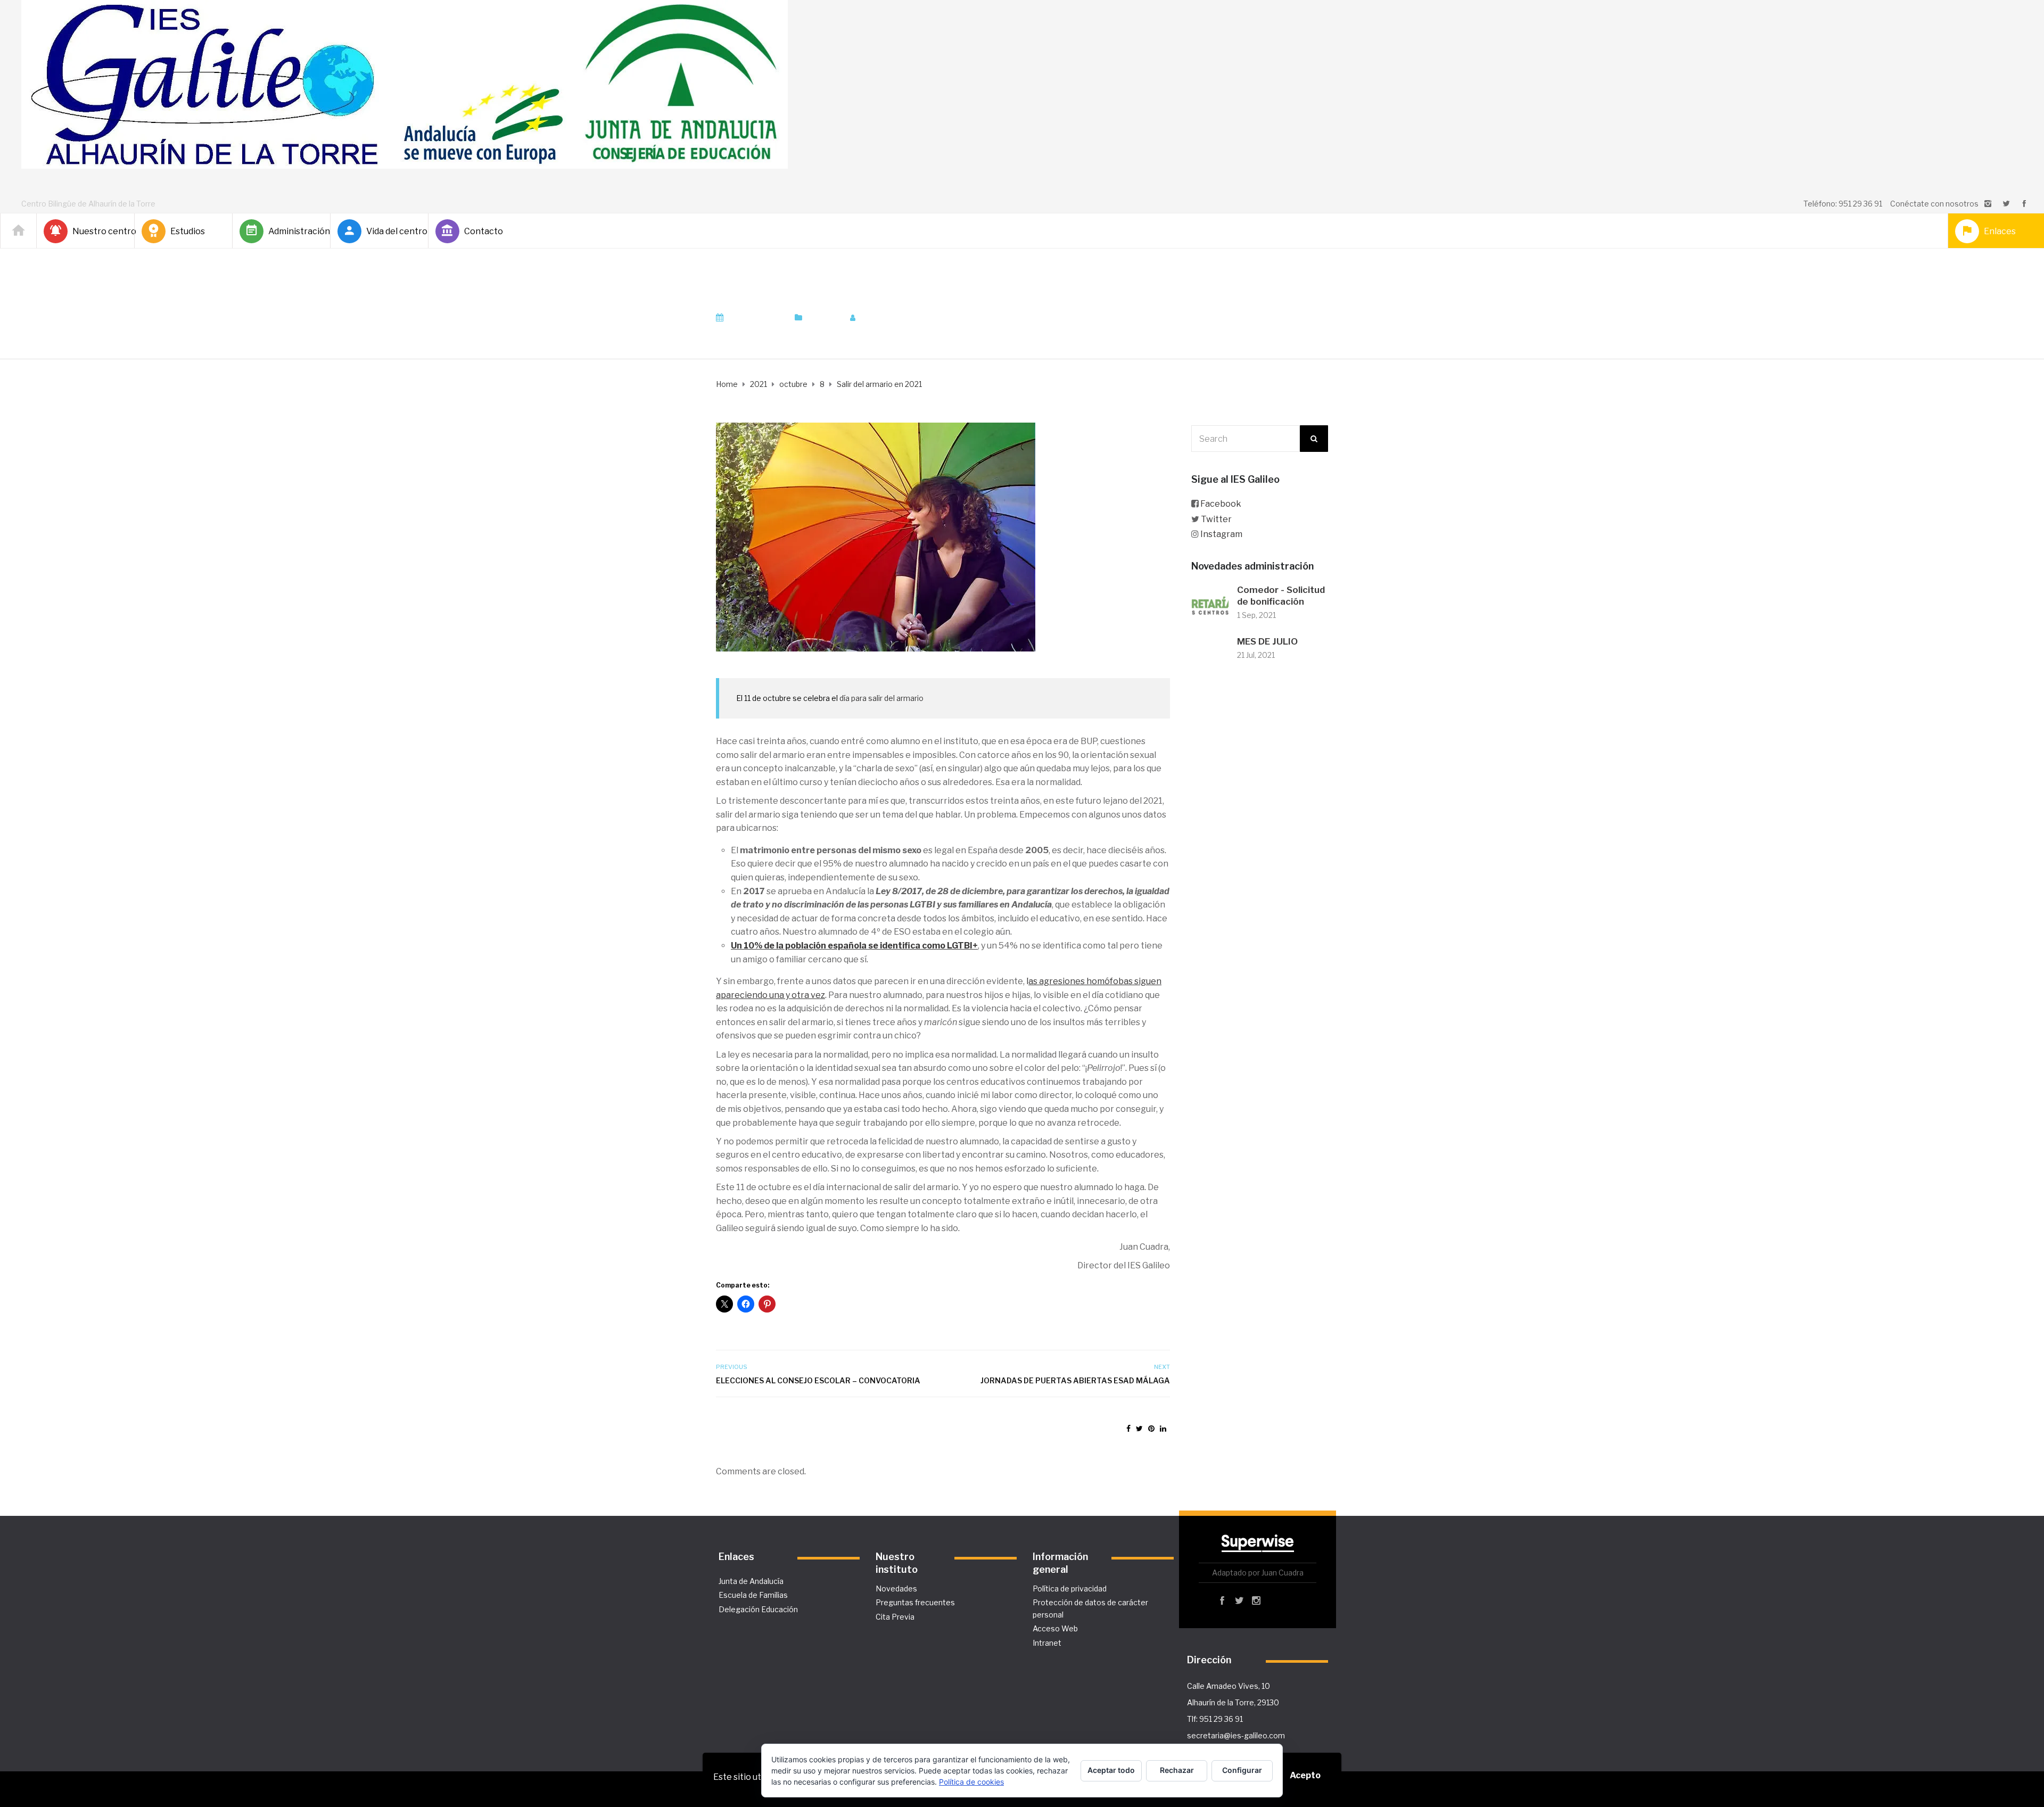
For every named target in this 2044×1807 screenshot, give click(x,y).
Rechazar (1177, 1770)
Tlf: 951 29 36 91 (1215, 1719)
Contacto (484, 231)
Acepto (1305, 1775)
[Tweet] (1139, 1428)
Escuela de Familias (753, 1595)
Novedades (896, 1589)
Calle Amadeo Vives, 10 (1229, 1686)
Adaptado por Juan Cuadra (1258, 1573)
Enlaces (2000, 231)
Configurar (1242, 1770)
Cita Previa (895, 1617)
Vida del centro (393, 231)
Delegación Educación (758, 1609)
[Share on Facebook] (1128, 1428)
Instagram (1221, 534)
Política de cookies (971, 1782)
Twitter (1216, 519)
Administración (295, 231)
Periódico (823, 318)
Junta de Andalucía (751, 1581)
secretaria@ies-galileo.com (1236, 1735)
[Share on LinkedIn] (1163, 1428)
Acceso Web (1055, 1628)
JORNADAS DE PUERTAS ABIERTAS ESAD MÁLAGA (1075, 1380)
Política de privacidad (1070, 1589)
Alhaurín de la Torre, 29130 (1233, 1702)
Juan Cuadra (890, 318)
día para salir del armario (881, 698)
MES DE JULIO (1267, 641)
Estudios (188, 231)
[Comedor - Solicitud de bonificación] (1210, 603)
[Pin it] (1151, 1428)
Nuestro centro (99, 231)
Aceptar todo (1111, 1770)
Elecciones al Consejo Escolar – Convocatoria (818, 1380)
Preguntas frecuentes (915, 1602)
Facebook (1221, 504)
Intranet (1047, 1643)
